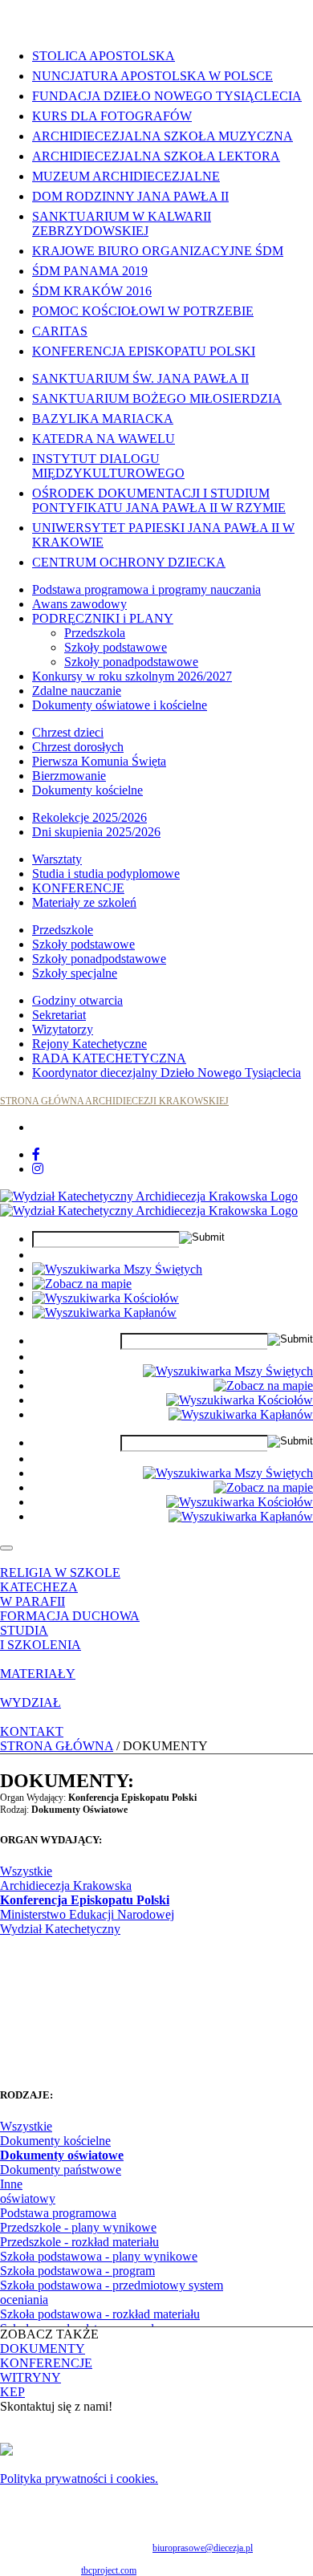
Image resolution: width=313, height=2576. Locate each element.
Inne (11, 2184)
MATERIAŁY (38, 1674)
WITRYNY (30, 2377)
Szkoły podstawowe (116, 647)
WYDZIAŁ (30, 1702)
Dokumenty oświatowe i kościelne (120, 705)
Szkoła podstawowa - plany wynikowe (99, 2256)
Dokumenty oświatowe (62, 2155)
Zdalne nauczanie (77, 691)
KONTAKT (32, 1731)
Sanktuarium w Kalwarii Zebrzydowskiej (122, 223)
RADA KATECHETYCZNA (109, 1058)
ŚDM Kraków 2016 (92, 291)
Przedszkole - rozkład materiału (79, 2242)
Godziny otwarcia (77, 1000)
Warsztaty (57, 859)
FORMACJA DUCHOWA (70, 1616)
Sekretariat (59, 1015)
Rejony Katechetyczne (89, 1044)
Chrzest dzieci (68, 732)
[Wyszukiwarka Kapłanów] (104, 1312)
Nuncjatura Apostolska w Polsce (152, 76)
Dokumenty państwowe (61, 2170)
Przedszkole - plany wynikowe (78, 2227)
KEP (12, 2392)
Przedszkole (63, 930)
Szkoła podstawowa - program (77, 2271)
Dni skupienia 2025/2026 (96, 832)
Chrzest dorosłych (78, 747)
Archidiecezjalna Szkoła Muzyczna (163, 136)
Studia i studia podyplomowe (106, 874)
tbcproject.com (109, 2570)
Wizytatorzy (63, 1029)
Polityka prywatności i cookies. (79, 2478)
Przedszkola (95, 633)
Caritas (60, 331)
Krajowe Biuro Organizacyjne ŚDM (158, 251)
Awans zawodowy (79, 604)
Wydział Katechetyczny (60, 1929)
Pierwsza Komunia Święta (99, 761)
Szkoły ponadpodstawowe (131, 662)
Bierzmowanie (69, 776)
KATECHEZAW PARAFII (39, 1594)
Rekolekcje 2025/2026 (89, 817)
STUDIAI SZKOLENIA (41, 1637)
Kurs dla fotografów (112, 116)
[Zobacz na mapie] (82, 1284)
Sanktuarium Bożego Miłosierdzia (157, 398)
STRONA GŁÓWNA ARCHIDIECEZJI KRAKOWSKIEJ (114, 1101)
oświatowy (28, 2198)
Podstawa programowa (58, 2213)
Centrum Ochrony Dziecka (129, 562)
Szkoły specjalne (75, 973)
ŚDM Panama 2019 (90, 271)
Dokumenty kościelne (87, 790)
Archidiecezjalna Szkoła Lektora (156, 156)
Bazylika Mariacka (103, 418)
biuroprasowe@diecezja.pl (203, 2548)
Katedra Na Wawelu (104, 439)
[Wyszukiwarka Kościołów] (106, 1298)
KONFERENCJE (78, 888)
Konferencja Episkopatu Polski (144, 351)
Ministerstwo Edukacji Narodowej (87, 1914)
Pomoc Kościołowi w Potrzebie (143, 311)
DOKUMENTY (43, 2348)
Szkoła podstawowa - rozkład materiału (100, 2314)
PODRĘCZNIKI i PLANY (103, 618)
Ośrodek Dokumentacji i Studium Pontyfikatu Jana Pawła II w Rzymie (159, 500)
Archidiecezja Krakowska (66, 1885)
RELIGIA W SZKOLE (60, 1572)
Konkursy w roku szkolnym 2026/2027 (132, 676)
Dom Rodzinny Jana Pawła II (130, 196)
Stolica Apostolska (104, 56)
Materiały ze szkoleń (84, 902)
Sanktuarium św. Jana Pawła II (140, 378)
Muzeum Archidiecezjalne (126, 176)
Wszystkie (26, 1871)
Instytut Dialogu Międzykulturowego (108, 466)
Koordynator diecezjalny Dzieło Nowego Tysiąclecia (167, 1073)
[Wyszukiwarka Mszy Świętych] (117, 1269)
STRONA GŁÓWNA (57, 1746)
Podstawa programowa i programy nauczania (146, 589)
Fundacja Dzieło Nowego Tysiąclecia (167, 96)
